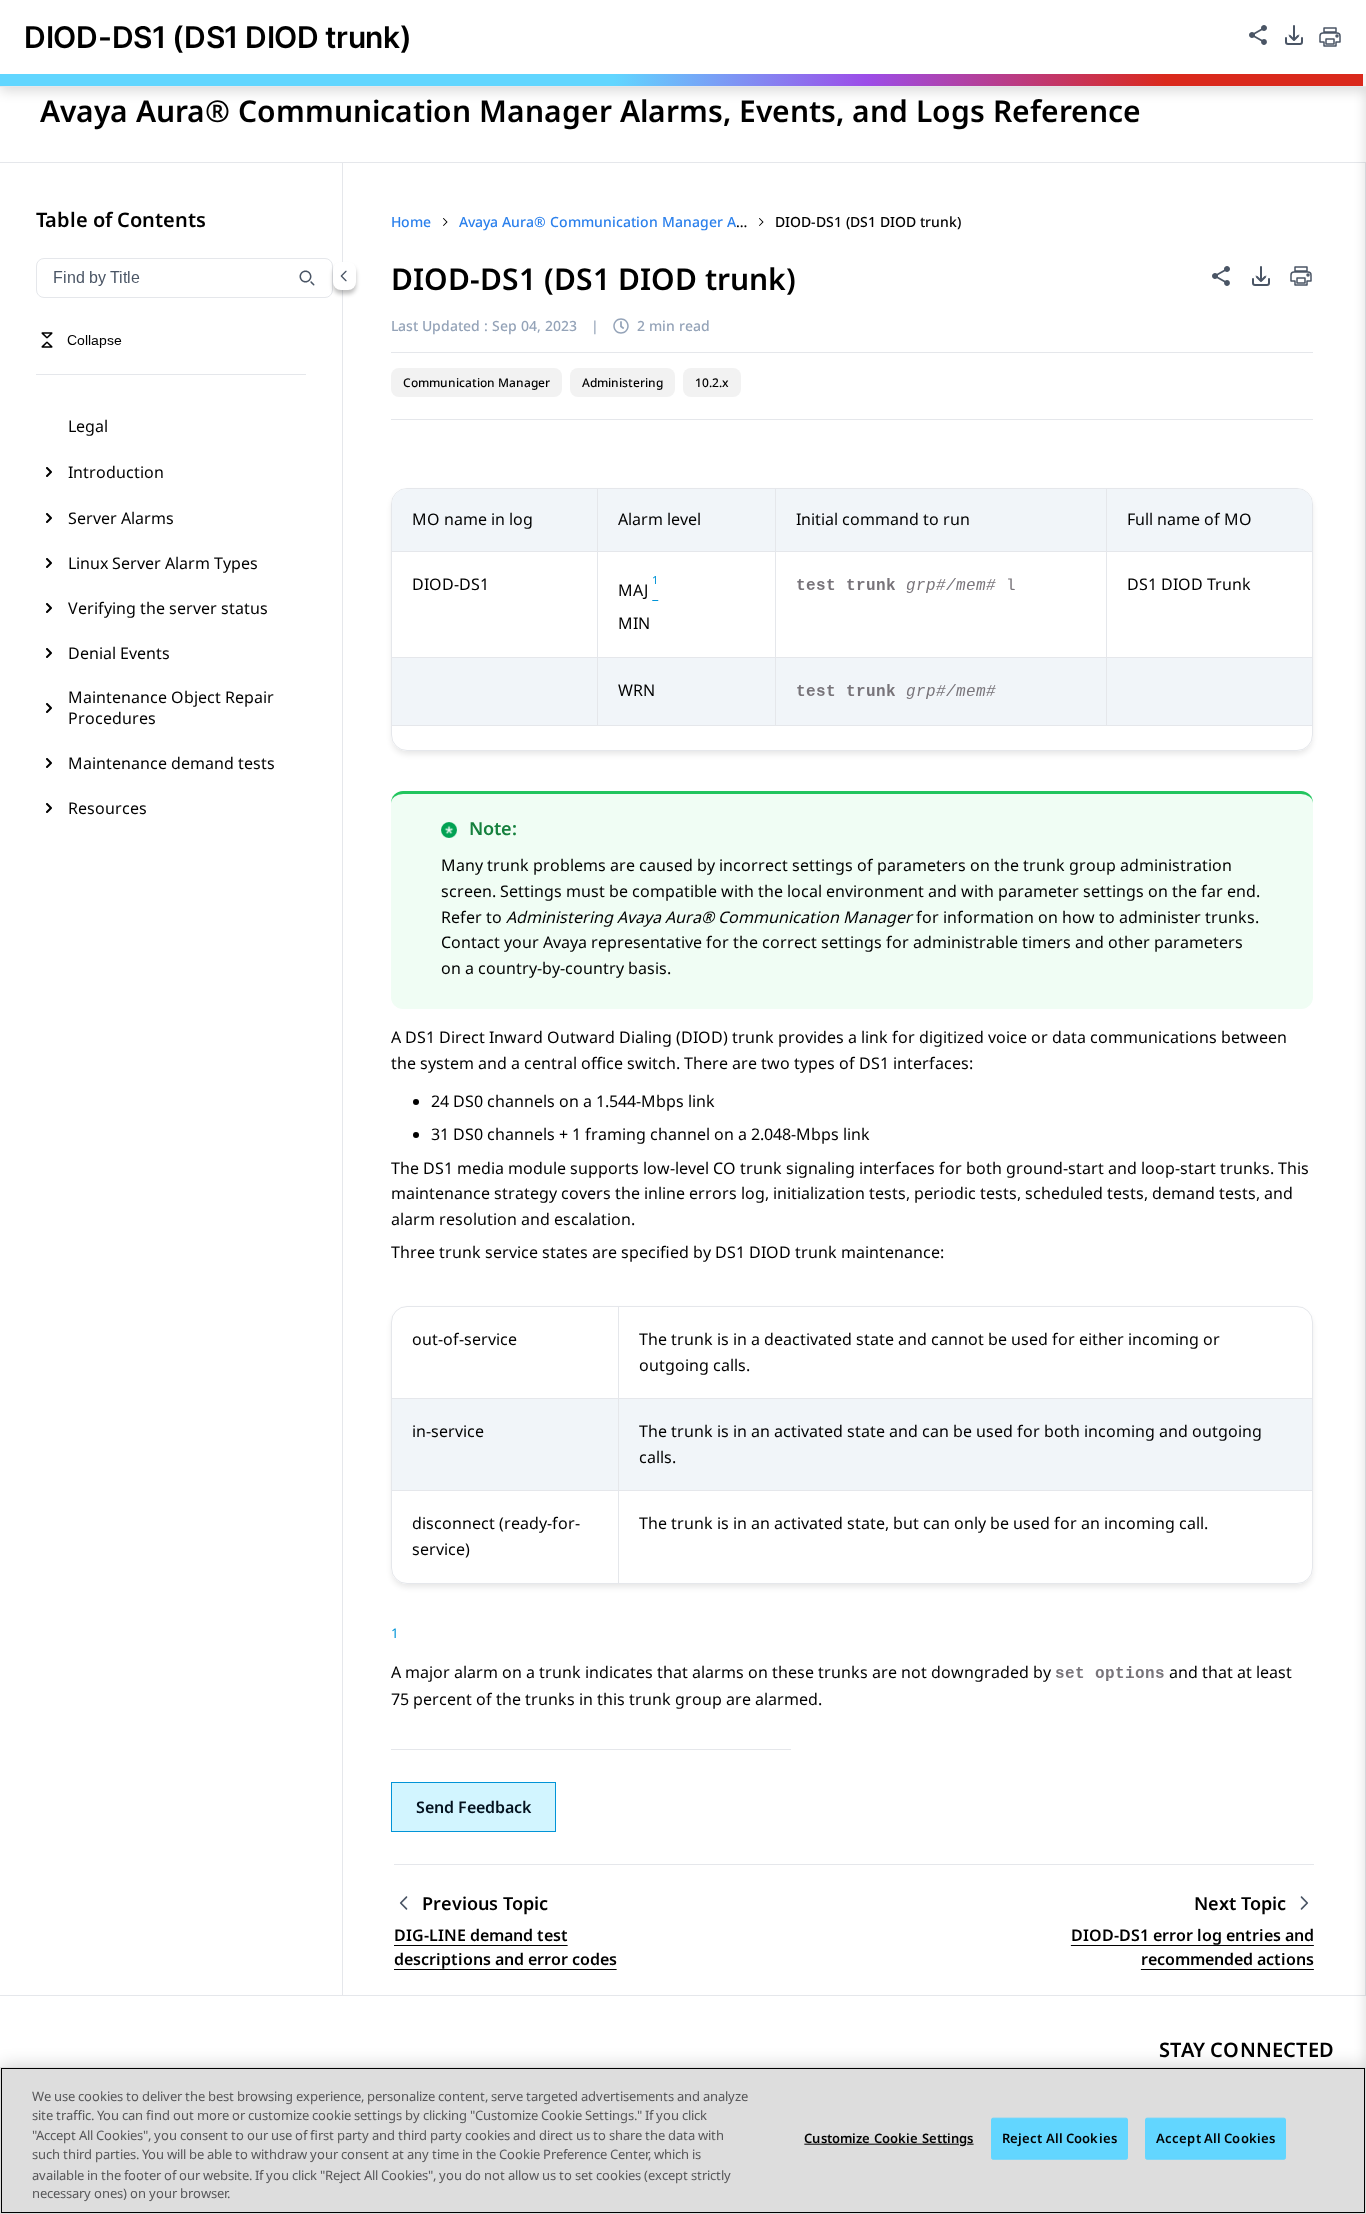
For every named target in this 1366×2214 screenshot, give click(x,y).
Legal (88, 426)
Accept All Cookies (1215, 2138)
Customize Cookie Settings (888, 2138)
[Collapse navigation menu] (344, 276)
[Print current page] (1330, 37)
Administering (622, 382)
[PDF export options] (1294, 35)
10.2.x (712, 382)
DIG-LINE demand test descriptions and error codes (505, 1947)
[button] (473, 1807)
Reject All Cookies (1059, 2138)
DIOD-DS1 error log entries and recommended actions (1192, 1947)
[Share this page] (1258, 35)
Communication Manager (476, 382)
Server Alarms (121, 518)
